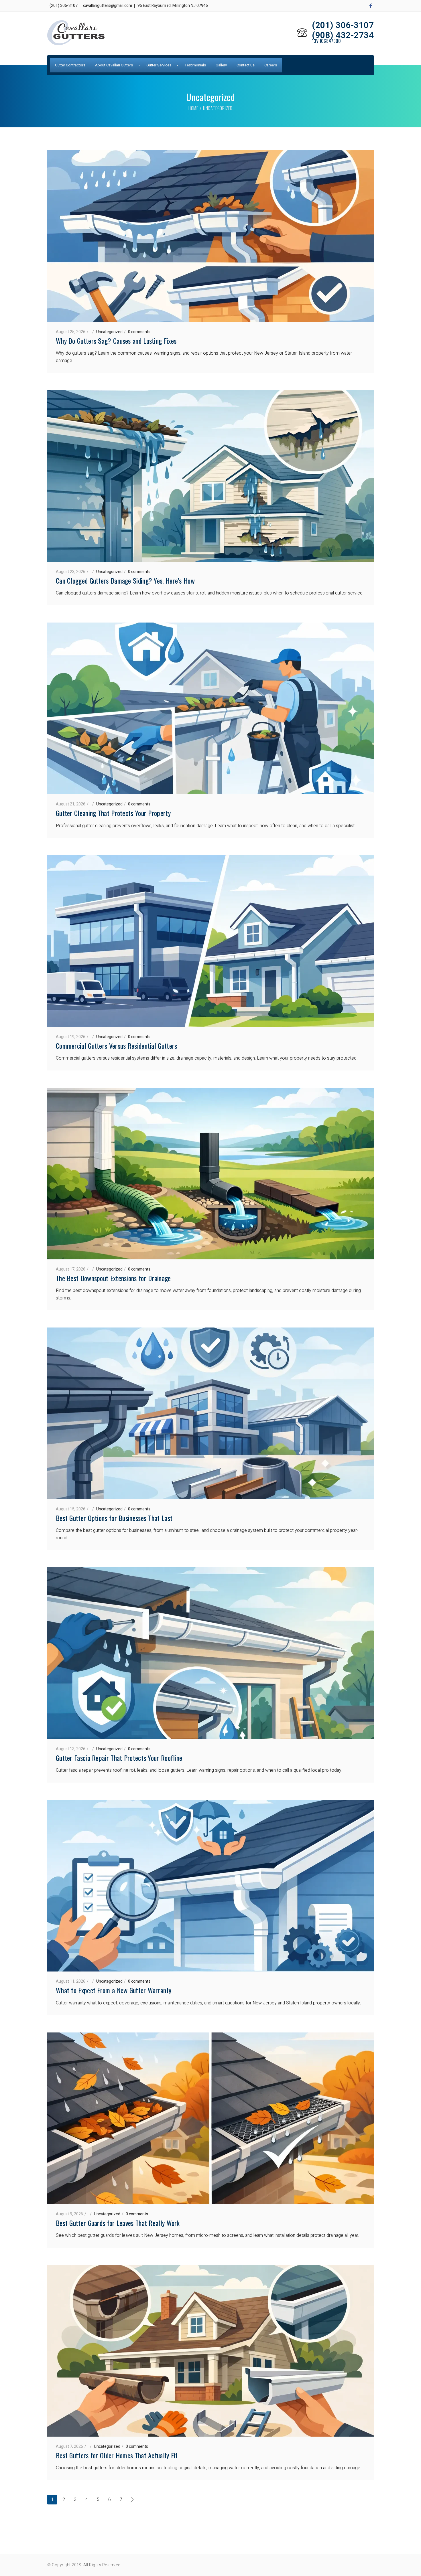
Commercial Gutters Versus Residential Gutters (117, 1046)
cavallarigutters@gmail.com (108, 6)
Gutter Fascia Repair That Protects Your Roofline (119, 1758)
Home (193, 108)
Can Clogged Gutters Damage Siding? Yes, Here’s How (125, 580)
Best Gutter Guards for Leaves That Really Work (118, 2223)
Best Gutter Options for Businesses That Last (114, 1518)
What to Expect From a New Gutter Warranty (114, 1990)
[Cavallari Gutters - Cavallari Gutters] (76, 33)
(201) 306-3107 (64, 6)
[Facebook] (371, 6)
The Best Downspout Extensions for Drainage (113, 1278)
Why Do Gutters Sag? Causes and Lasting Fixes (116, 341)
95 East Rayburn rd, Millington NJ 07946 (173, 6)
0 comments (139, 332)
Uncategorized (109, 332)
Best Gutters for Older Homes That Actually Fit (117, 2455)
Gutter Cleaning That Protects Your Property (113, 813)
